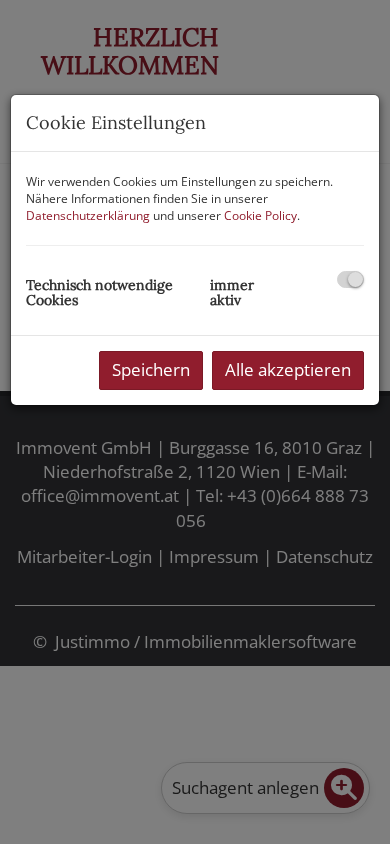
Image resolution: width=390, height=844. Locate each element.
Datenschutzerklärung (88, 215)
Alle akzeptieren (288, 369)
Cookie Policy (260, 215)
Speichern (151, 369)
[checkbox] (350, 279)
